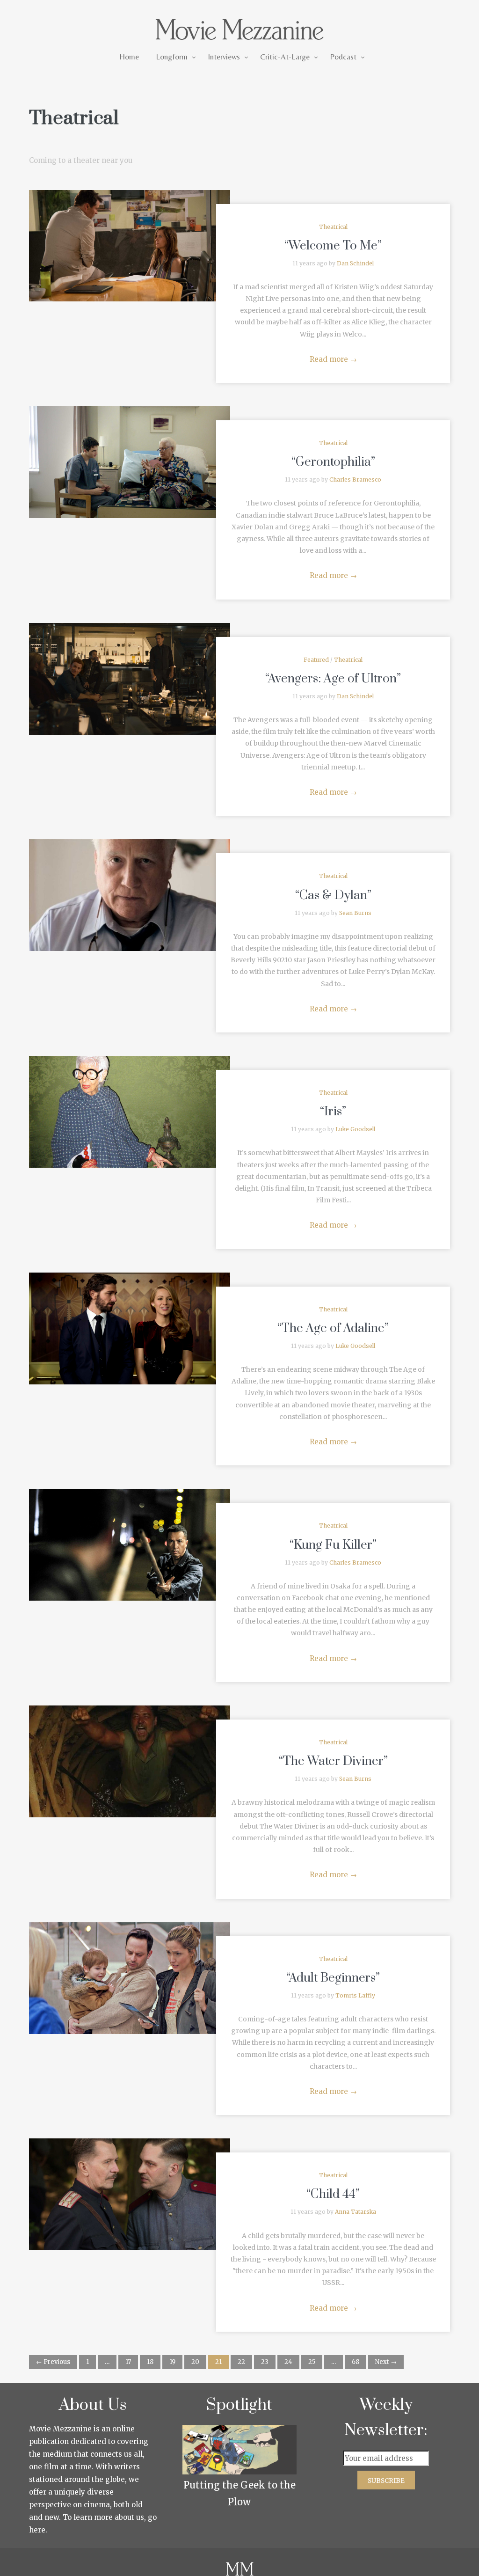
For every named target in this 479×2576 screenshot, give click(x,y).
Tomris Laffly (355, 1995)
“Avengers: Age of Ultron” (333, 679)
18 (150, 2362)
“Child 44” (333, 2194)
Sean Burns (355, 913)
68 (356, 2362)
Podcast (343, 57)
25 (312, 2362)
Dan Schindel (355, 263)
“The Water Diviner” (333, 1761)
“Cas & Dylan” (333, 896)
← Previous (53, 2362)
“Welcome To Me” (333, 246)
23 (265, 2362)
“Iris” (333, 1112)
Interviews (224, 57)
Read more (333, 359)
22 (241, 2362)
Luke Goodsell (355, 1129)
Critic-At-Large (285, 57)
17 (128, 2362)
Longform (172, 57)
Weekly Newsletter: (386, 2418)
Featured (316, 660)
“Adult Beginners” (333, 1978)
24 (288, 2362)
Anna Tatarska (356, 2212)
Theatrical (333, 227)
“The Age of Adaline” (333, 1328)
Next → (386, 2362)
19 (172, 2362)
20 (195, 2362)
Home (129, 57)
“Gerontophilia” (333, 462)
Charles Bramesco (355, 479)
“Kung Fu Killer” (333, 1545)
